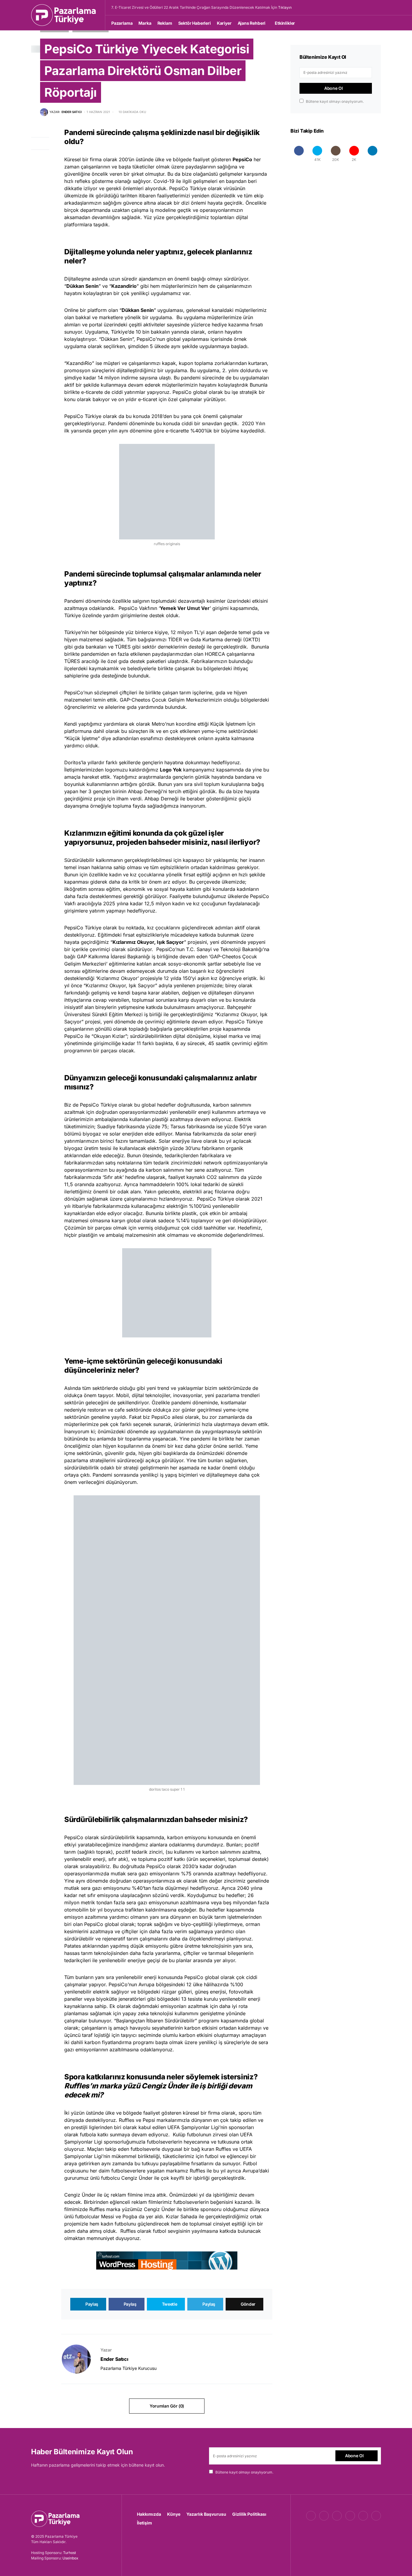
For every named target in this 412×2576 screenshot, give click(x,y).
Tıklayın (285, 7)
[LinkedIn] (372, 154)
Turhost (70, 2553)
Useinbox (70, 2558)
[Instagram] (337, 2516)
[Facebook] (299, 154)
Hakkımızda (149, 2514)
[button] (379, 8)
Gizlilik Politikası (249, 2514)
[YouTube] (350, 2516)
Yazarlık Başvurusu (206, 2514)
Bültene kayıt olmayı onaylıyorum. (335, 101)
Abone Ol (333, 88)
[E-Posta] (376, 2516)
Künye (174, 2514)
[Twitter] (324, 2516)
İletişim (144, 2523)
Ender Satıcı (114, 2359)
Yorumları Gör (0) (167, 2406)
